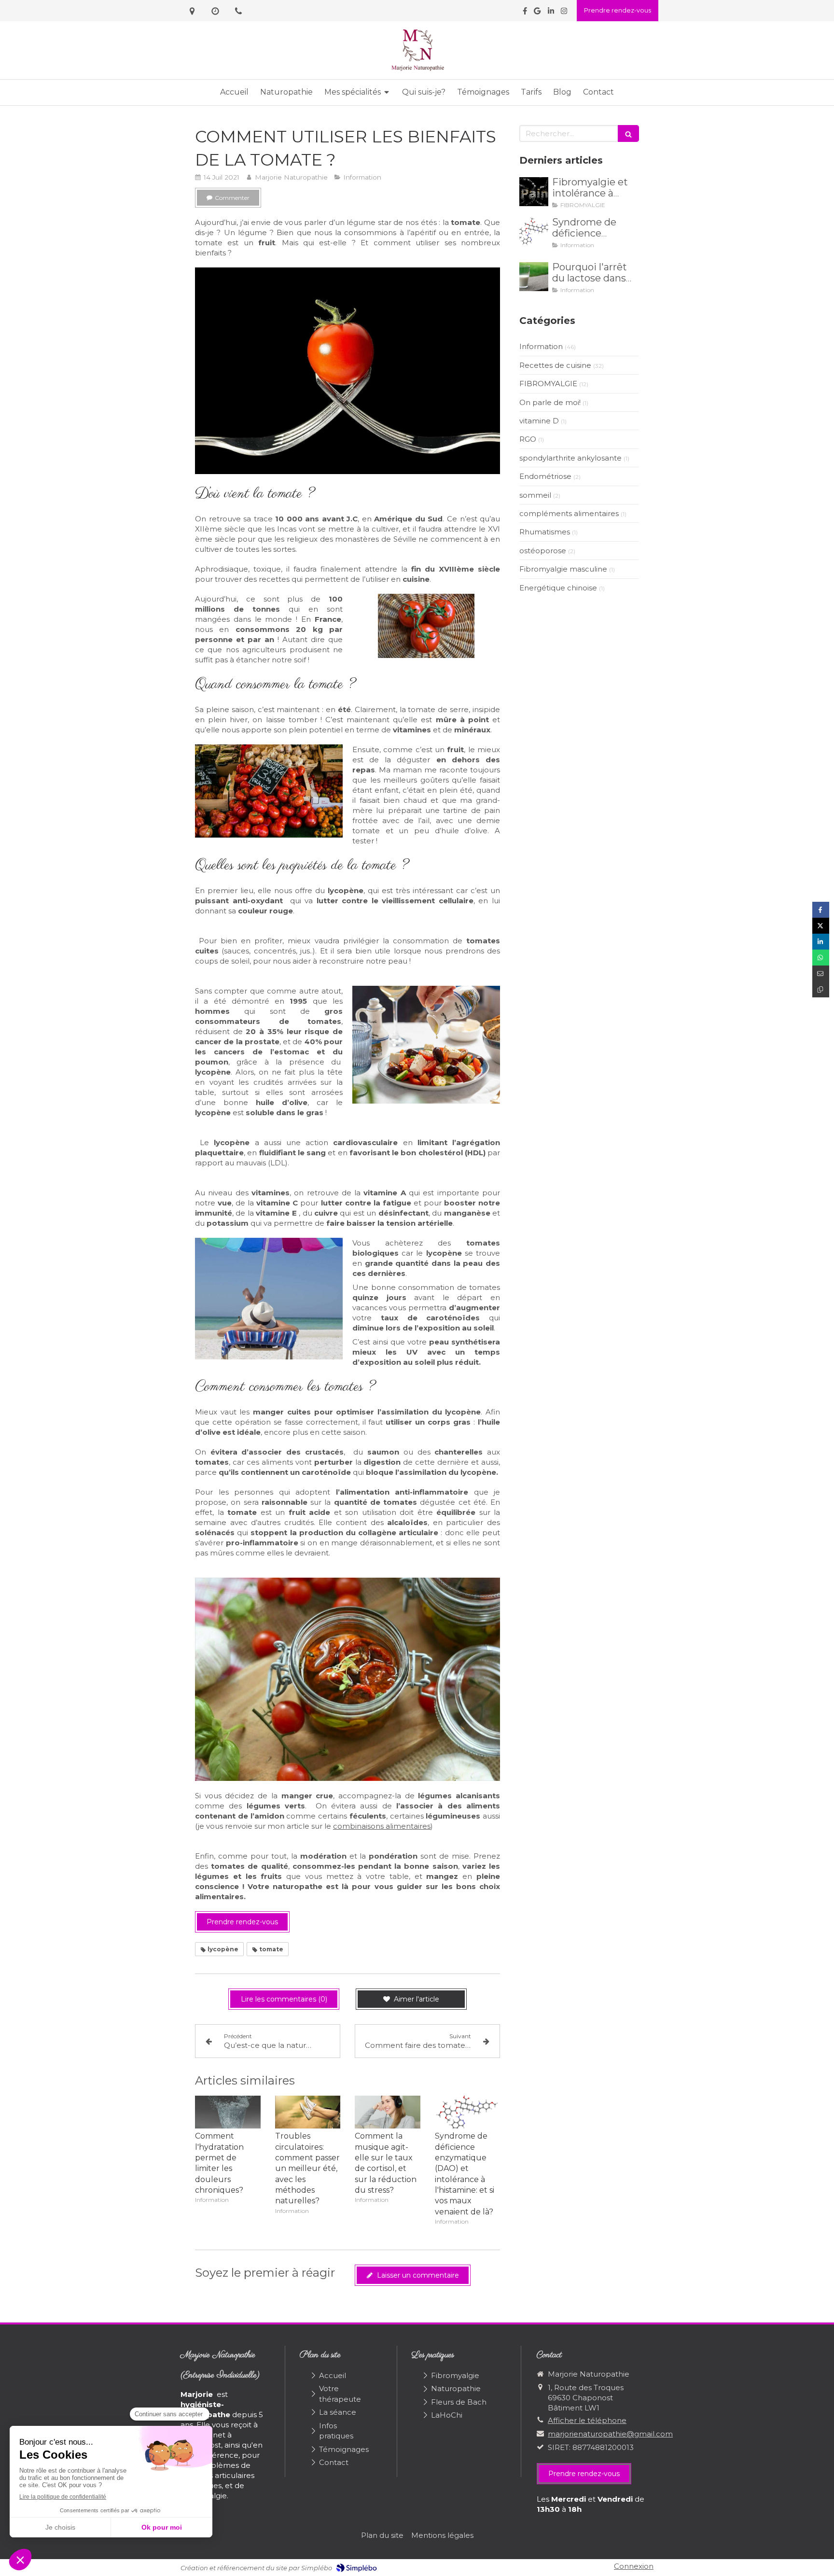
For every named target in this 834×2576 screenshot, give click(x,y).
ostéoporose (543, 551)
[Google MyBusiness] (537, 13)
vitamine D (539, 421)
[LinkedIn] (551, 13)
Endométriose (545, 476)
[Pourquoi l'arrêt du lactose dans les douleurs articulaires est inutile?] (534, 277)
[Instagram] (564, 13)
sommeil (535, 495)
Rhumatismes (545, 532)
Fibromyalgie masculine (563, 569)
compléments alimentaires (569, 513)
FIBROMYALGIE (548, 384)
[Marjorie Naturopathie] (417, 70)
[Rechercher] (628, 133)
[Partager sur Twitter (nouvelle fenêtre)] (821, 926)
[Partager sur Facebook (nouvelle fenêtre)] (821, 910)
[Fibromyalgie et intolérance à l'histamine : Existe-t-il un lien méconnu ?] (534, 192)
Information (541, 346)
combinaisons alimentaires (382, 1826)
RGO (528, 439)
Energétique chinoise (558, 588)
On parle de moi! (550, 402)
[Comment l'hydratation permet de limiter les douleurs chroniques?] (228, 2112)
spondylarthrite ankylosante (570, 458)
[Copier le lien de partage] (821, 989)
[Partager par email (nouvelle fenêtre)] (821, 973)
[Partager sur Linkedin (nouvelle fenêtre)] (821, 942)
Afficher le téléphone (587, 2420)
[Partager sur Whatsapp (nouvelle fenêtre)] (821, 958)
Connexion (634, 2566)
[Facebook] (525, 13)
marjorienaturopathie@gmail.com (610, 2434)
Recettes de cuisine (555, 365)
